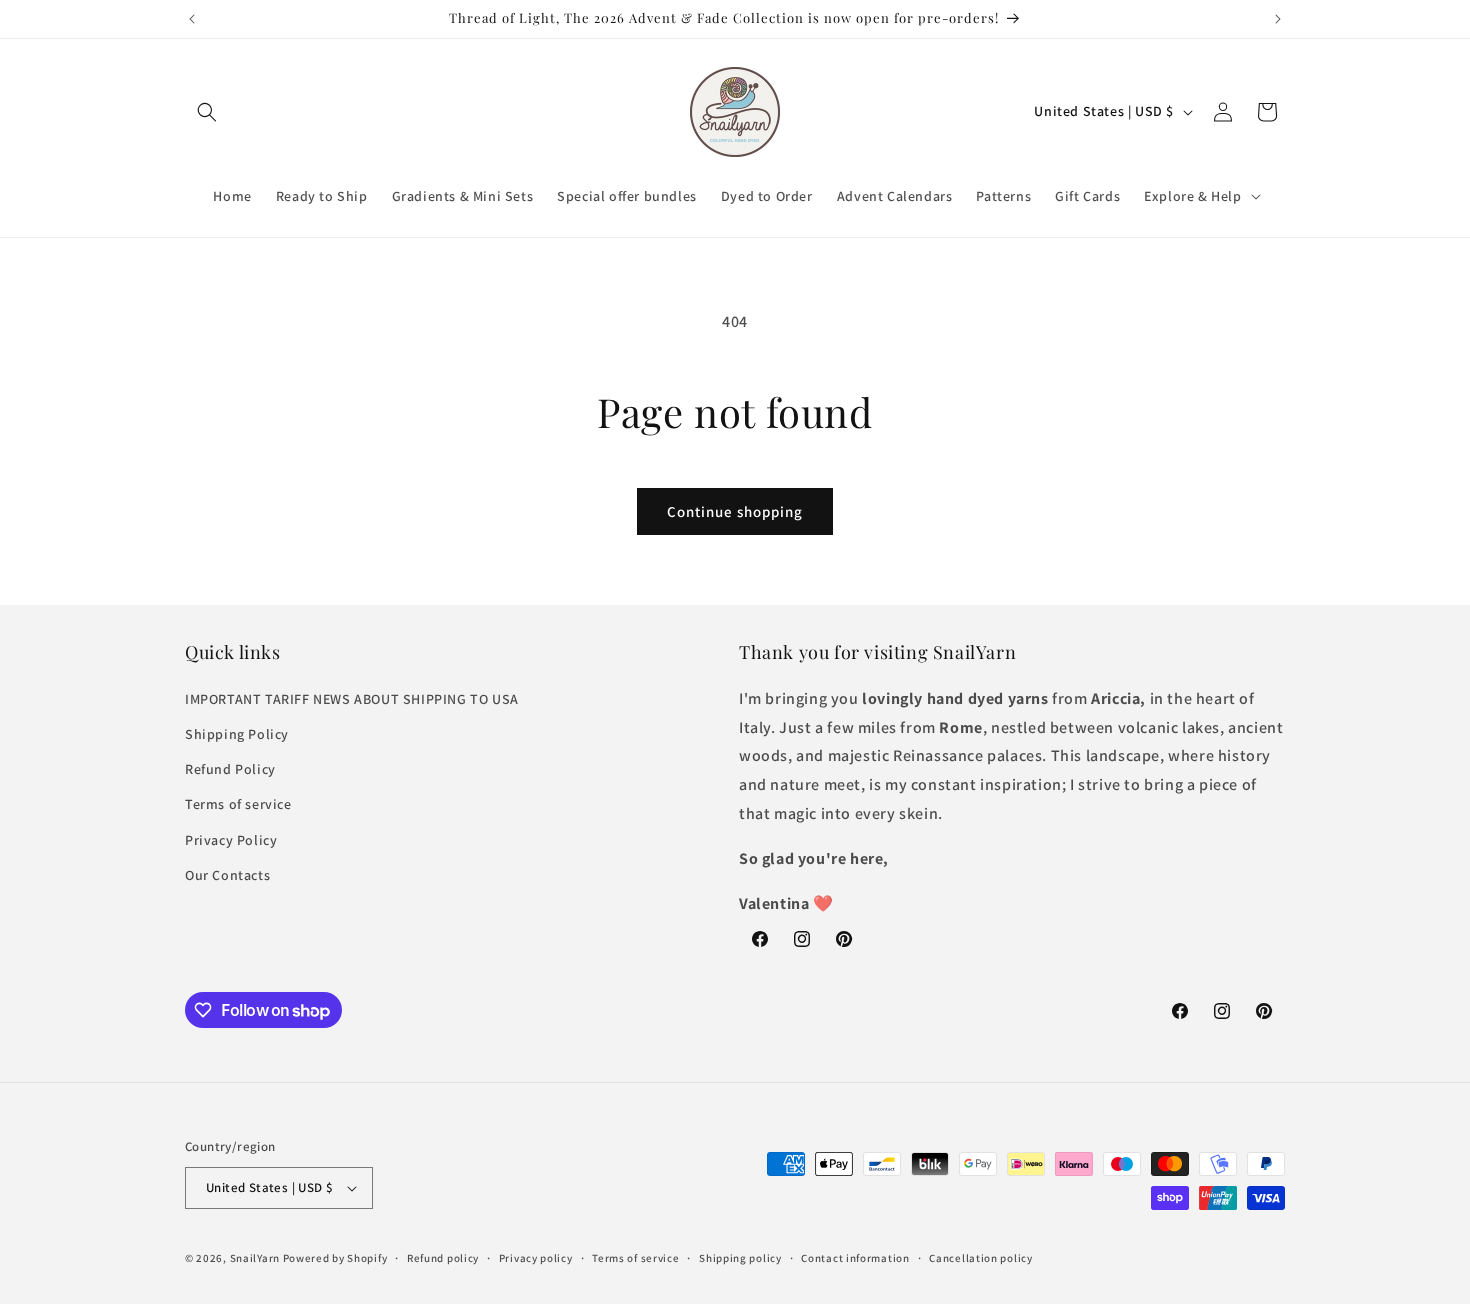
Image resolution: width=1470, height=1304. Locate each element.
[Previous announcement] (192, 19)
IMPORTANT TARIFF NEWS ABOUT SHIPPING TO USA (352, 699)
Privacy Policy (231, 840)
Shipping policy (740, 1258)
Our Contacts (227, 875)
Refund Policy (230, 769)
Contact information (855, 1258)
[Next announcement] (1278, 19)
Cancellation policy (980, 1258)
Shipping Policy (237, 734)
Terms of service (238, 804)
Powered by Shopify (335, 1258)
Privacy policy (536, 1258)
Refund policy (443, 1258)
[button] (207, 112)
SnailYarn (255, 1258)
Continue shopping (735, 511)
